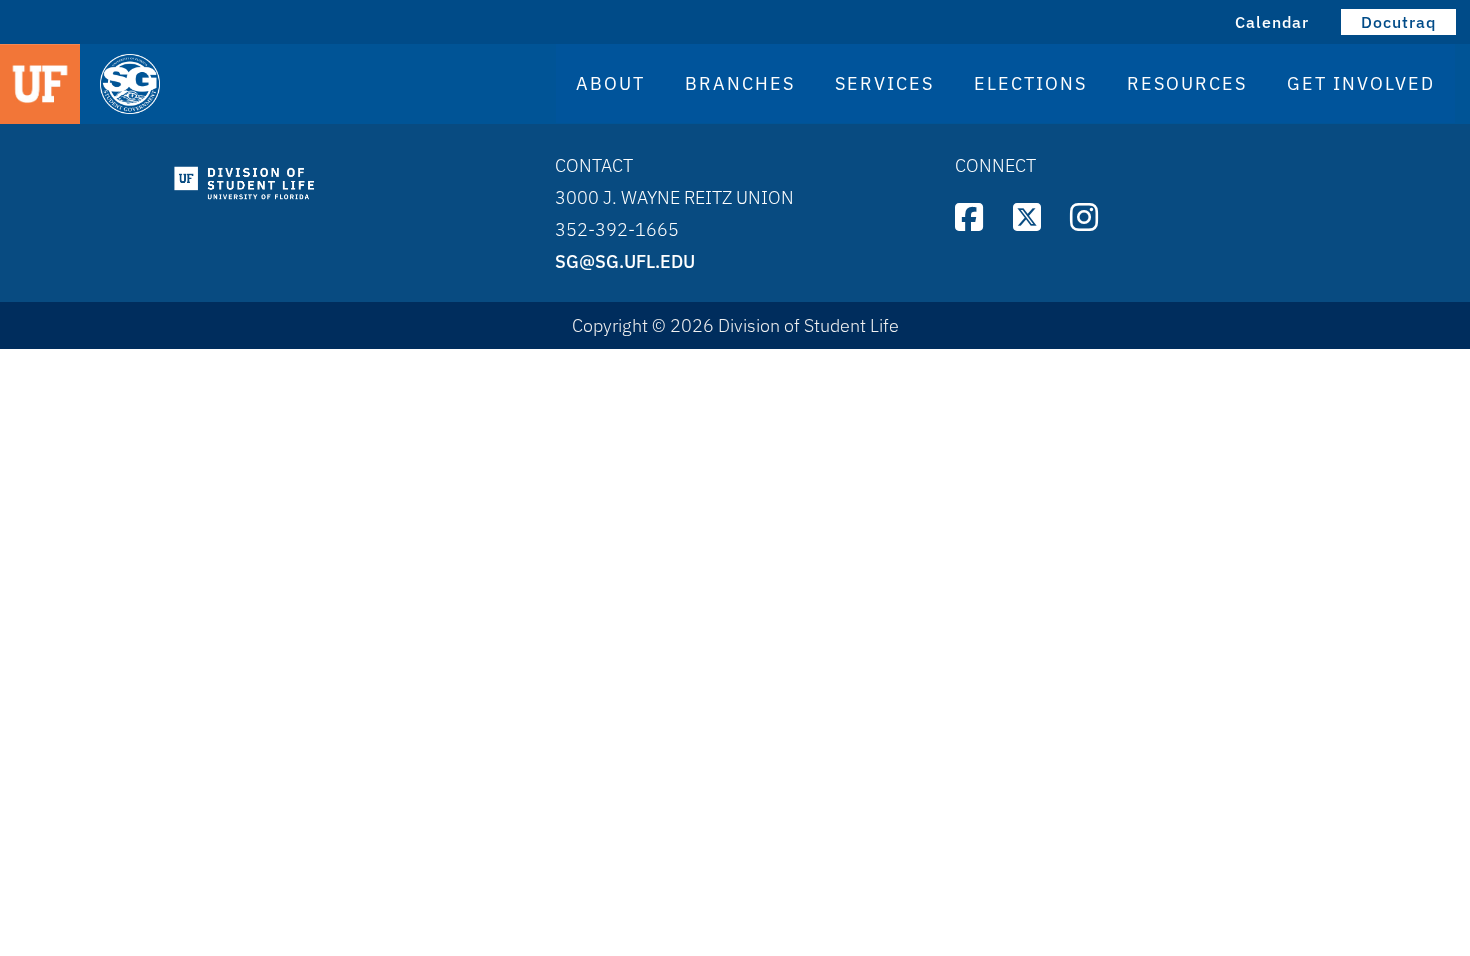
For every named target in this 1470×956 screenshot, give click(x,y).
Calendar (1272, 22)
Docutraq (1398, 22)
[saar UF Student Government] (280, 85)
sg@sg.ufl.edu (625, 261)
